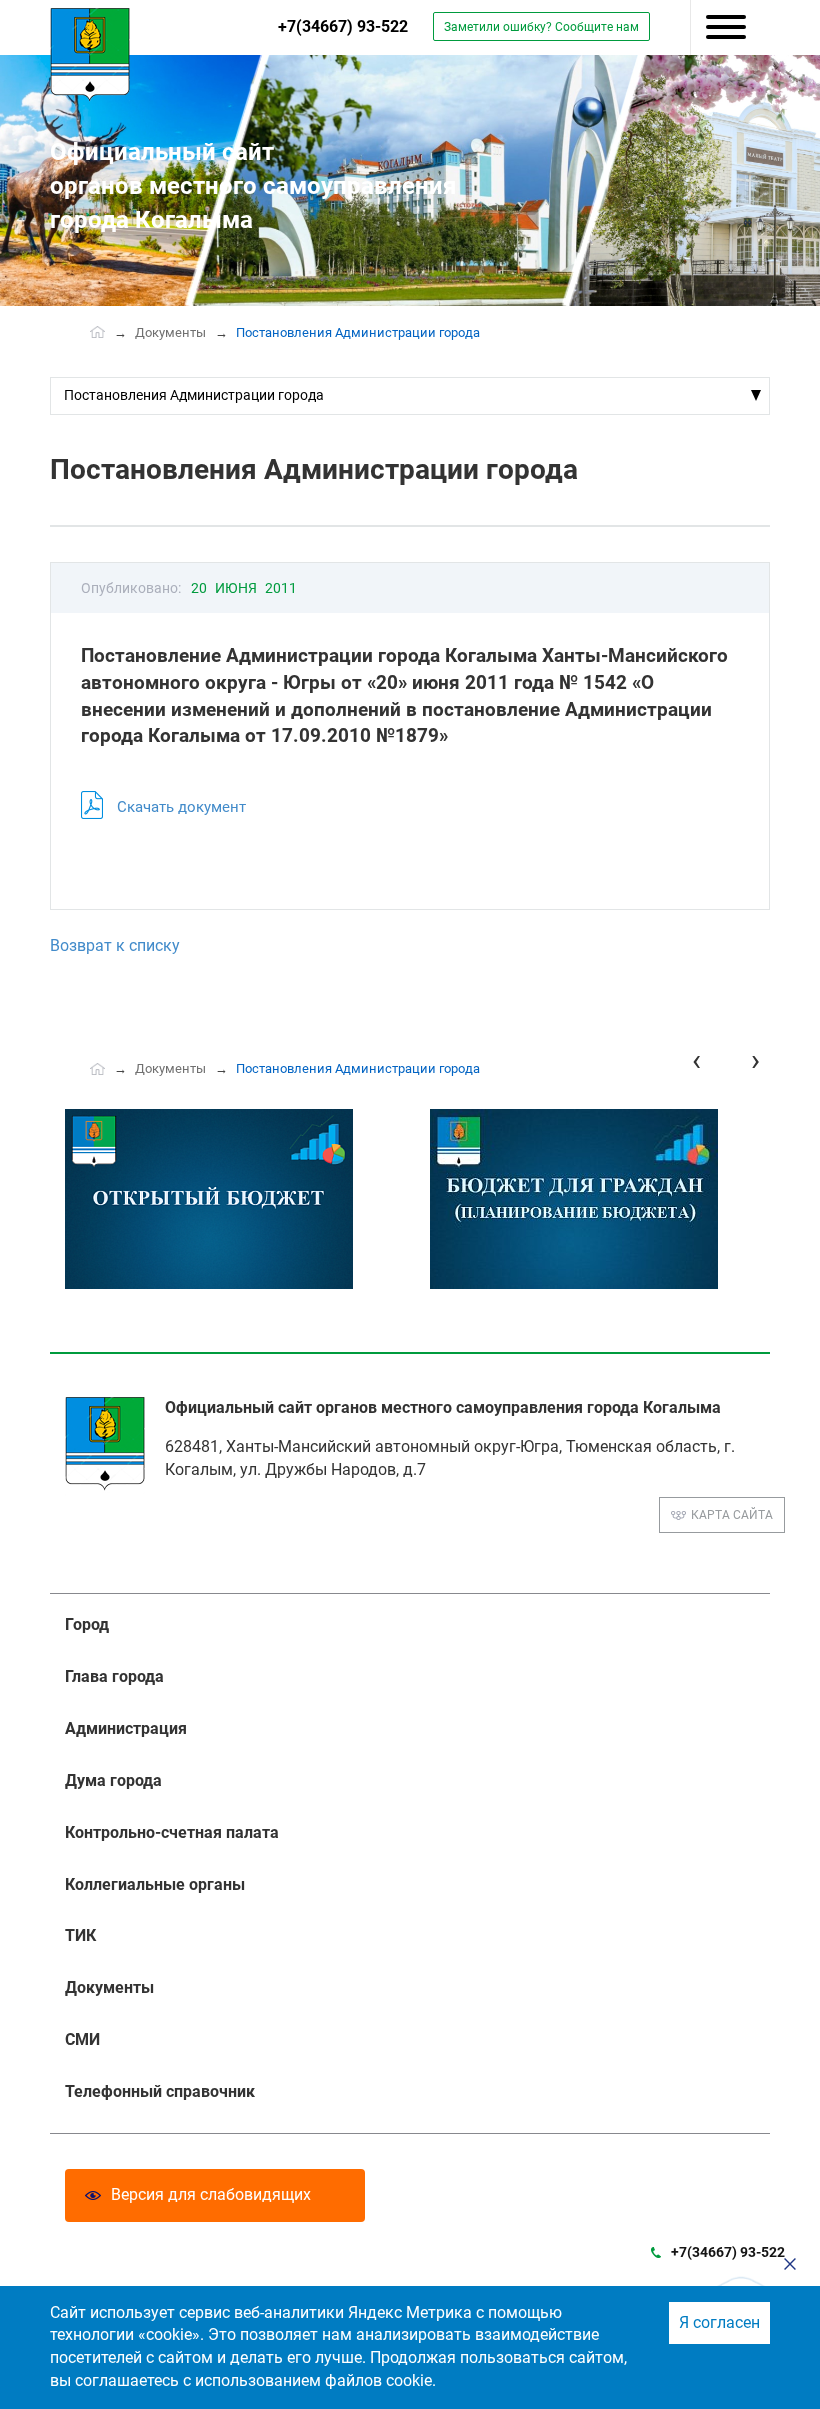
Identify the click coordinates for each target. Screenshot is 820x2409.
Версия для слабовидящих (211, 2194)
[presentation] (696, 1060)
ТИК (80, 1935)
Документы (170, 332)
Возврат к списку (115, 945)
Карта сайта (732, 1515)
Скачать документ (181, 807)
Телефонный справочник (160, 2091)
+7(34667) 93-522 (343, 26)
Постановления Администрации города (194, 395)
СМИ (82, 2039)
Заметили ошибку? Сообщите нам (541, 27)
